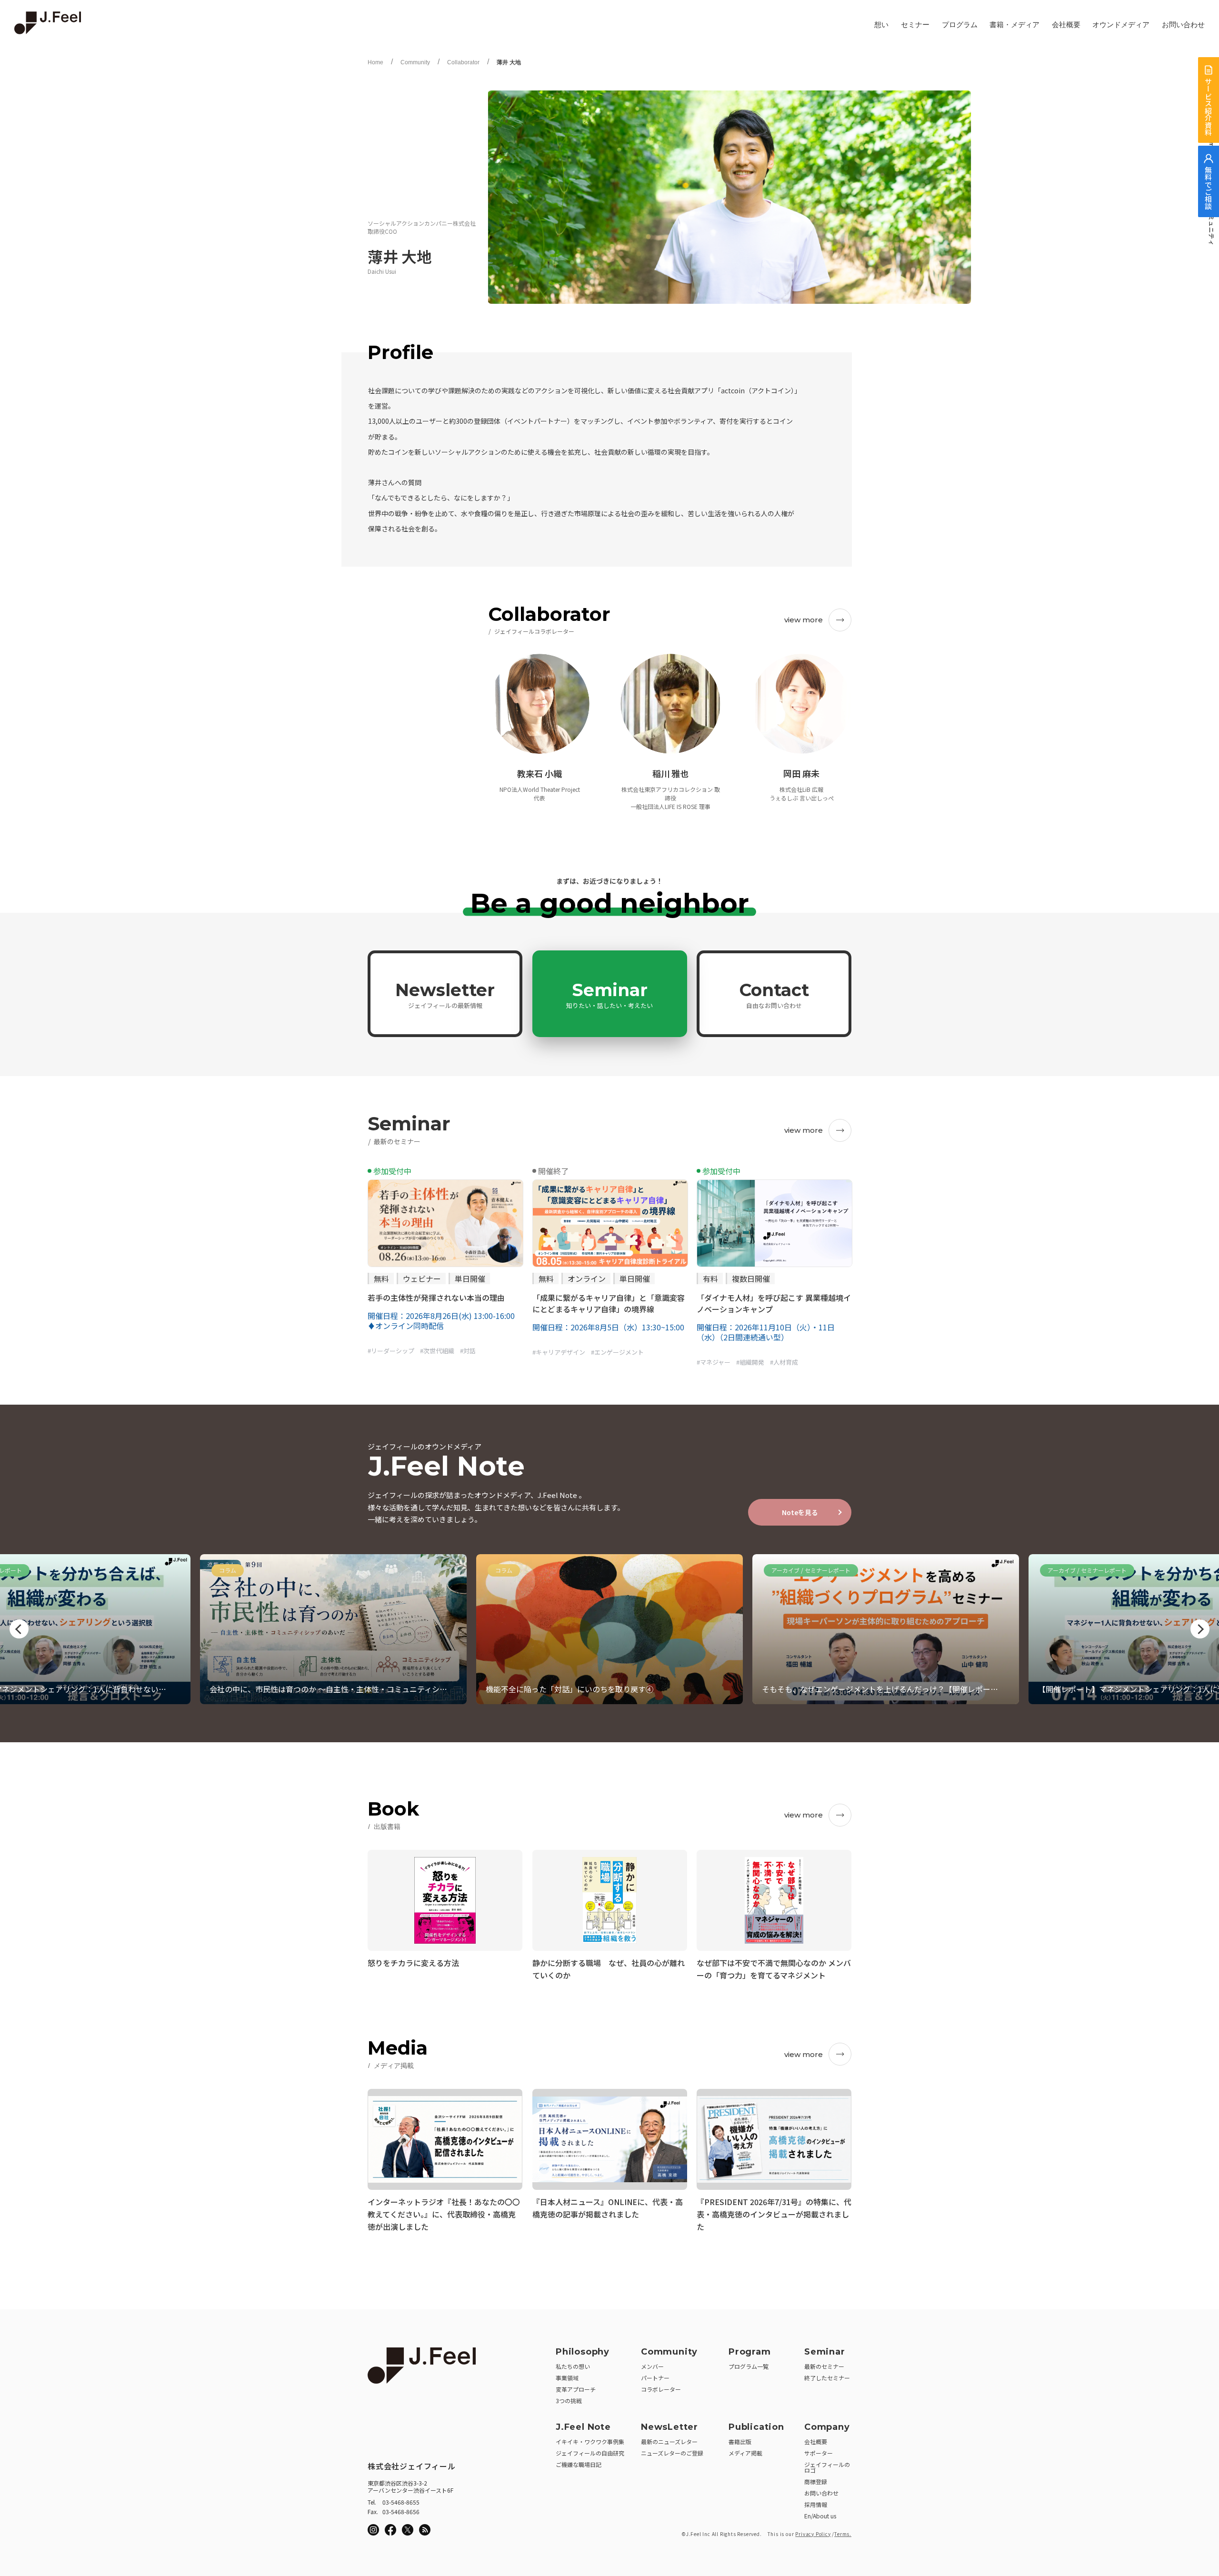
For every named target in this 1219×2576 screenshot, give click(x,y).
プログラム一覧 (749, 2366)
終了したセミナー (827, 2378)
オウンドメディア (1121, 25)
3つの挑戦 (569, 2401)
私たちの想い (573, 2366)
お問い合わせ (1183, 25)
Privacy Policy (813, 2534)
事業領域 (567, 2378)
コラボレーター (661, 2389)
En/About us (820, 2516)
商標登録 (816, 2481)
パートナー (655, 2378)
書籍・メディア (1014, 25)
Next (1200, 1629)
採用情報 (816, 2504)
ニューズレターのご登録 (672, 2453)
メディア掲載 (745, 2453)
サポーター (819, 2453)
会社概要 (1066, 25)
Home (375, 62)
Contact (774, 995)
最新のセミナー (824, 2366)
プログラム (960, 25)
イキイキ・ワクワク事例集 (590, 2441)
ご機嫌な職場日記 (579, 2464)
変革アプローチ (576, 2389)
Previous (19, 1629)
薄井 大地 (509, 62)
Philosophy (583, 2352)
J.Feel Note (583, 2427)
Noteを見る (800, 1512)
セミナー (915, 25)
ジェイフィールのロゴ (827, 2467)
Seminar (609, 995)
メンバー (652, 2366)
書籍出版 (740, 2441)
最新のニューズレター (669, 2441)
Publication (756, 2427)
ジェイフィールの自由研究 (590, 2453)
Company (827, 2427)
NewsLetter (669, 2427)
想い (881, 25)
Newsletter (445, 995)
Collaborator (463, 62)
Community (415, 62)
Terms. (843, 2534)
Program (750, 2352)
